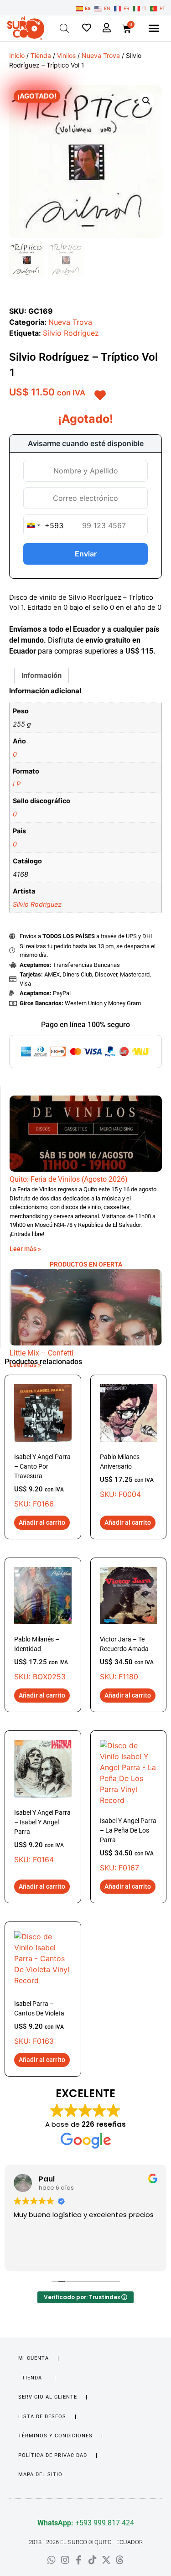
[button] (154, 28)
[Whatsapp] (52, 2560)
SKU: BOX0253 (41, 1658)
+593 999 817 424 (86, 2523)
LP (17, 784)
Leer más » (25, 1249)
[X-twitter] (106, 2560)
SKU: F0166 (42, 1481)
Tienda (41, 55)
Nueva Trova (101, 55)
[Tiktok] (93, 2560)
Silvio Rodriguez (71, 333)
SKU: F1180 (127, 1658)
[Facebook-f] (79, 2560)
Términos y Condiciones (55, 2436)
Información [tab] (41, 675)
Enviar (86, 554)
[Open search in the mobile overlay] (64, 28)
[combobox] (44, 525)
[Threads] (120, 2560)
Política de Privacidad (53, 2455)
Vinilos (66, 55)
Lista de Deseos (42, 2417)
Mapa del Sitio (40, 2475)
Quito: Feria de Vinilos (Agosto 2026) (69, 1179)
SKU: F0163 (39, 2023)
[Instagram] (65, 2560)
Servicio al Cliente (48, 2397)
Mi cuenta (34, 2358)
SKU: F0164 (42, 1836)
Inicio (17, 55)
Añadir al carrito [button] (42, 1522)
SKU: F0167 (128, 1845)
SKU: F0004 (127, 1476)
